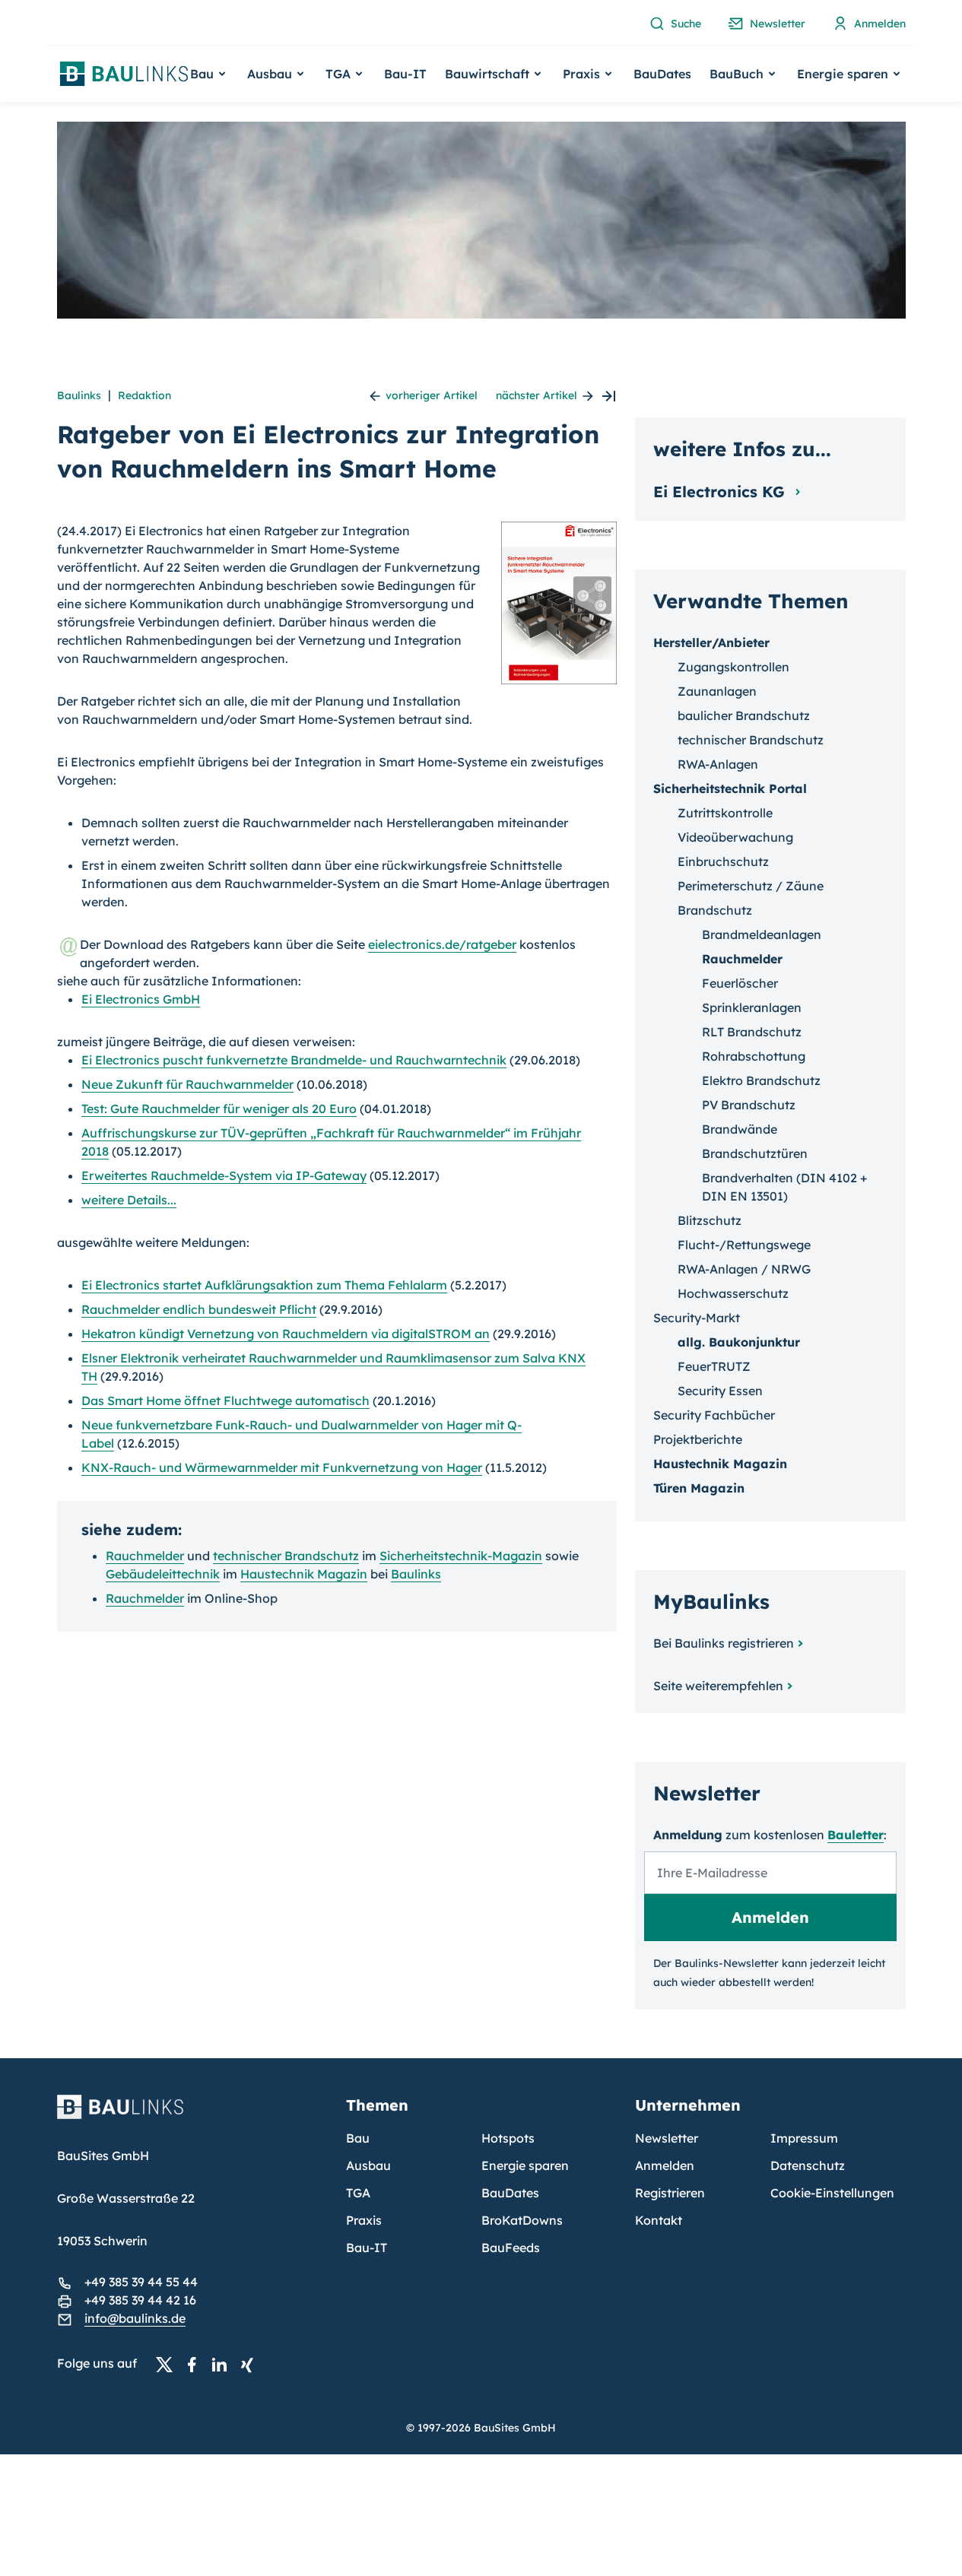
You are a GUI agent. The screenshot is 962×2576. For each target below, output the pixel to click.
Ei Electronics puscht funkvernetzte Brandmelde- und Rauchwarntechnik (294, 1060)
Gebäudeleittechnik (163, 1574)
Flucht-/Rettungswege (744, 1245)
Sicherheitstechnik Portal (730, 788)
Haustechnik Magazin (304, 1574)
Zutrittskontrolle (725, 813)
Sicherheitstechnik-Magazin (461, 1556)
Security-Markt (697, 1318)
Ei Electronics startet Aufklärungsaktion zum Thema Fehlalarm (264, 1285)
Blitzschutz (710, 1220)
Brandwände (740, 1129)
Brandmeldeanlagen (762, 934)
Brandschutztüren (755, 1153)
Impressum (804, 2138)
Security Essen (720, 1391)
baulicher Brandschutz (744, 715)
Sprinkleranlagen (752, 1007)
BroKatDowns (522, 2220)
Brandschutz (715, 910)
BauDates (662, 74)
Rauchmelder (145, 1556)
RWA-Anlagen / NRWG (744, 1269)
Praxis (364, 2220)
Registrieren (670, 2193)
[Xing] (251, 2364)
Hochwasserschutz (733, 1293)
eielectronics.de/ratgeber (442, 944)
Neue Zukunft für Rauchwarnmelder (187, 1084)
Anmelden (665, 2165)
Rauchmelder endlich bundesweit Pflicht (199, 1309)
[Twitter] (169, 2364)
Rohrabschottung (754, 1056)
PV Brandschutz (749, 1105)
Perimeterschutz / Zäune (751, 886)
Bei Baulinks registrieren (724, 1643)
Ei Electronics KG (721, 492)
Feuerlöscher (740, 983)
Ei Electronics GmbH (141, 999)
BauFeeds (511, 2248)
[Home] (192, 2116)
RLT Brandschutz (752, 1032)
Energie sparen (525, 2165)
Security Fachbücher (714, 1415)
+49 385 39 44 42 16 (140, 2300)
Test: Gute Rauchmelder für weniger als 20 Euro (219, 1109)
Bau (358, 2138)
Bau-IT (405, 74)
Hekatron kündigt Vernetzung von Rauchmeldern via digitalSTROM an (286, 1334)
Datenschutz (808, 2165)
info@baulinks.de (135, 2318)
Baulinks (79, 395)
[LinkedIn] (224, 2364)
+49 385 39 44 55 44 (141, 2282)
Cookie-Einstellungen (832, 2193)
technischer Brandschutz (286, 1556)
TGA (358, 2193)
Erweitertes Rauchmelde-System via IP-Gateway (224, 1175)
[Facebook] (196, 2364)
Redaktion (144, 395)
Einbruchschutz (723, 861)
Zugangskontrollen (733, 667)
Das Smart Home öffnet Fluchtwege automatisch (225, 1401)
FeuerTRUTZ (714, 1366)
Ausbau (368, 2165)
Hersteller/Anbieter (711, 642)
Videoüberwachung (735, 837)
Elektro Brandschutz (761, 1080)
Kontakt (659, 2220)
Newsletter (667, 2138)
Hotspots (508, 2138)
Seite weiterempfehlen (718, 1686)
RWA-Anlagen (718, 764)
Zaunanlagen (717, 691)
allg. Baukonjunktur (739, 1342)
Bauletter (856, 1835)
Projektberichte (698, 1439)
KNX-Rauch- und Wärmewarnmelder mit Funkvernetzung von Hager (282, 1467)
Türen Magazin (699, 1488)
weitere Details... (129, 1200)
